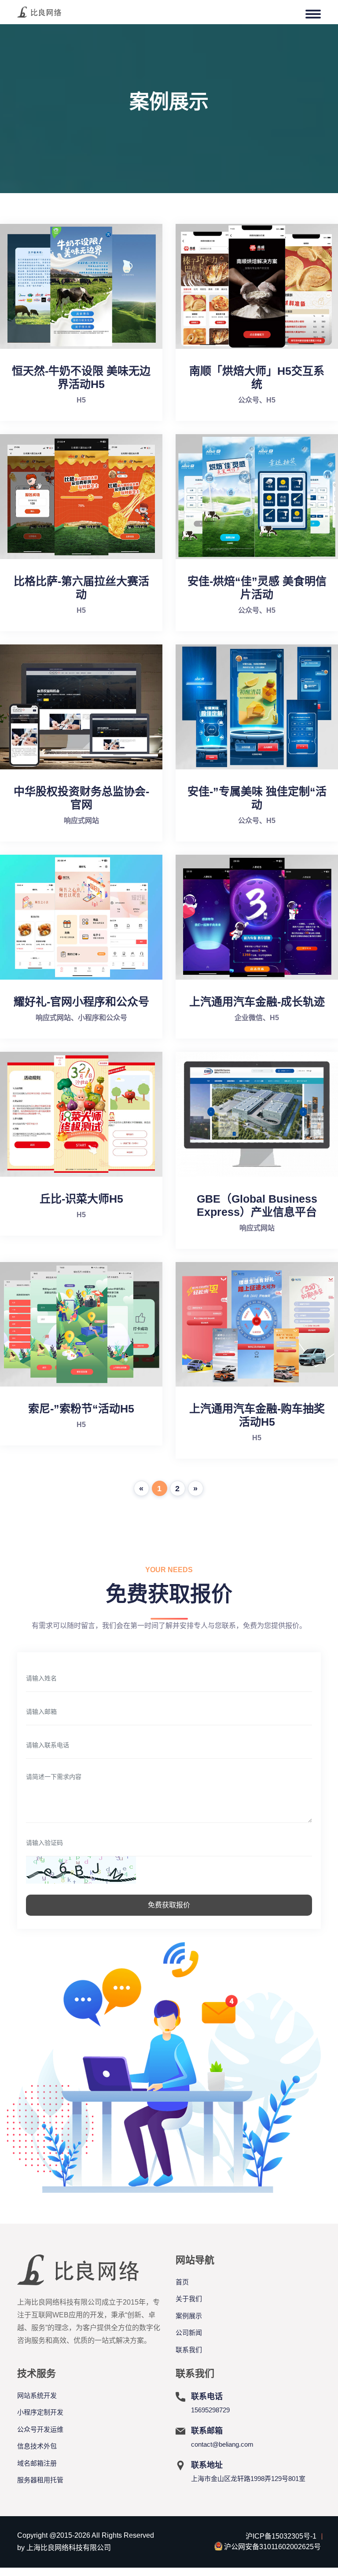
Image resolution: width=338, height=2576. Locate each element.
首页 (182, 2282)
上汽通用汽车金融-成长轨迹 (257, 1002)
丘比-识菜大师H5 (81, 1199)
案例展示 (189, 2316)
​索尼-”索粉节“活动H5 (81, 1409)
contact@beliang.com (222, 2444)
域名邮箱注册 (37, 2463)
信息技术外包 (37, 2446)
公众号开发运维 (40, 2429)
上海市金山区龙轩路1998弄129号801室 (248, 2479)
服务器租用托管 (40, 2480)
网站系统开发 (37, 2395)
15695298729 (210, 2410)
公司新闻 (189, 2333)
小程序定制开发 (40, 2412)
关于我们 (189, 2299)
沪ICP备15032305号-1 (281, 2536)
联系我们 (189, 2350)
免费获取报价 (169, 1905)
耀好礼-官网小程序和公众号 (81, 1002)
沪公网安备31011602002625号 (272, 2547)
